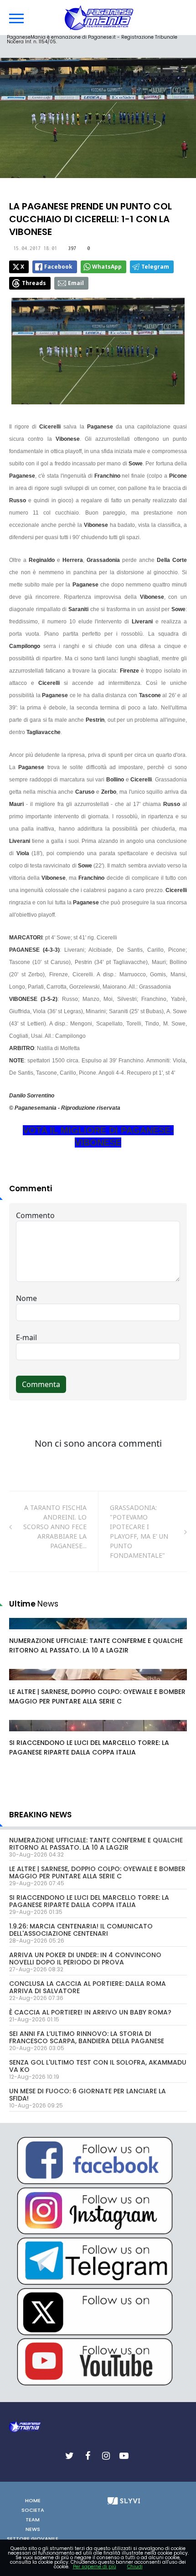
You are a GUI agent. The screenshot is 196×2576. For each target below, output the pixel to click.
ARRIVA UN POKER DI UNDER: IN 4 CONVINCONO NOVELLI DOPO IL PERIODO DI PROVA (85, 1959)
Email (76, 283)
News (33, 2529)
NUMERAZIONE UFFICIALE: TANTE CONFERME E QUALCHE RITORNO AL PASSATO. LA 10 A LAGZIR (96, 1645)
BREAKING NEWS (40, 1815)
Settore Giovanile (33, 2539)
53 (23, 1683)
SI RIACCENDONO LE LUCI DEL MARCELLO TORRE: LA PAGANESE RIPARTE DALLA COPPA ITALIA (89, 1747)
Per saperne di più (95, 2567)
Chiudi (135, 2567)
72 (23, 1734)
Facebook (58, 267)
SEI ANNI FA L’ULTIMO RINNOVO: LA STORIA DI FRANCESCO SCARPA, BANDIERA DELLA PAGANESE (87, 2037)
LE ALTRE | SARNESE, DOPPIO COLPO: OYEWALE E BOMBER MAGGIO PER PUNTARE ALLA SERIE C (97, 1696)
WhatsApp (107, 267)
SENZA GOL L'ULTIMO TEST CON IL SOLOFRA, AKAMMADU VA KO (98, 2066)
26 (23, 1632)
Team (33, 2520)
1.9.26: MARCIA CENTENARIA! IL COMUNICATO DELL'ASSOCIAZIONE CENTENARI (81, 1930)
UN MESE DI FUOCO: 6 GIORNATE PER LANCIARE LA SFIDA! (88, 2095)
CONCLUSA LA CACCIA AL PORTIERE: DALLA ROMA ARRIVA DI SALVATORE (88, 1987)
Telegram (155, 267)
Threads (34, 283)
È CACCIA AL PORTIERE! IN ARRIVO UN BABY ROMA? (90, 2012)
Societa (33, 2510)
